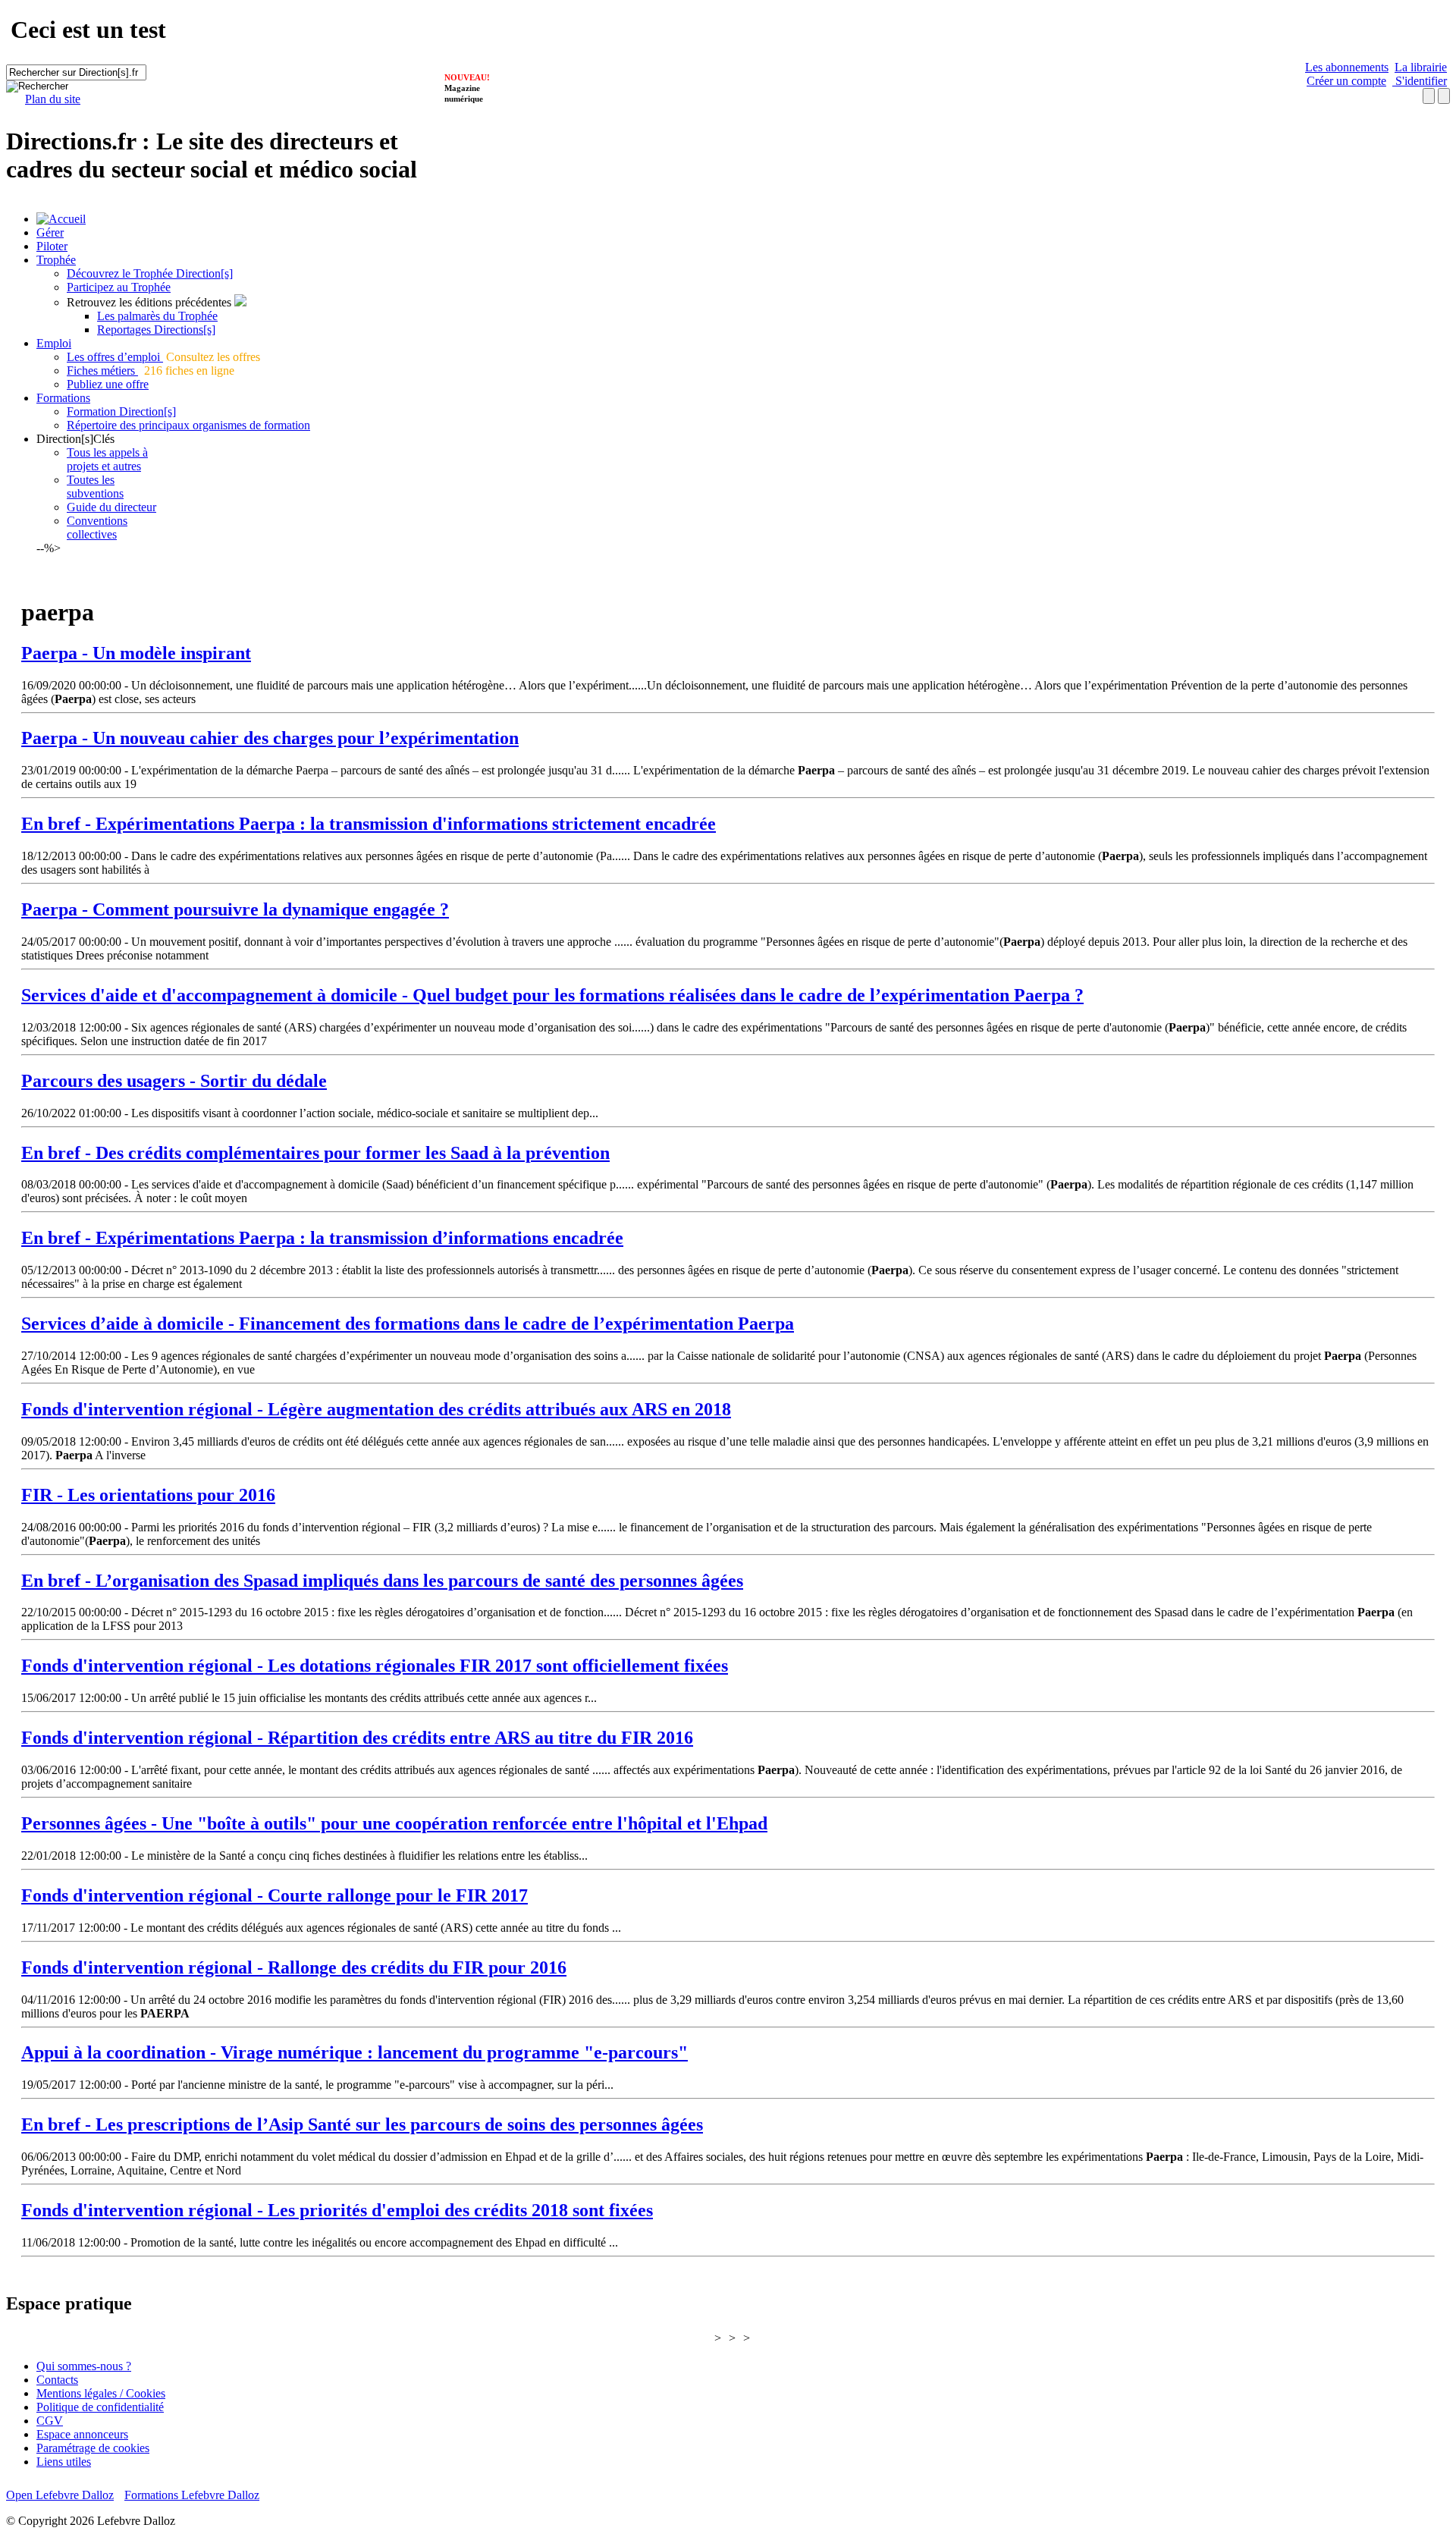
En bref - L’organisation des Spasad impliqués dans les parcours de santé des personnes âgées (382, 1581)
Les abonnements (1347, 67)
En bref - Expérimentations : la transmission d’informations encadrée (322, 1238)
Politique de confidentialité (100, 2407)
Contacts (57, 2380)
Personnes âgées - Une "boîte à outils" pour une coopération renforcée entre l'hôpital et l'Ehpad (394, 1823)
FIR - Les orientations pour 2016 (148, 1495)
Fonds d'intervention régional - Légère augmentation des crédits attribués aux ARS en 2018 (376, 1409)
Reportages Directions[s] (156, 330)
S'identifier (1420, 81)
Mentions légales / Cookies (101, 2393)
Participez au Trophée (119, 287)
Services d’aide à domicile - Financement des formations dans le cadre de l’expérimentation (408, 1324)
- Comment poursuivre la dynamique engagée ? (235, 909)
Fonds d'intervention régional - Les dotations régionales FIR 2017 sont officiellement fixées (375, 1666)
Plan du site (53, 99)
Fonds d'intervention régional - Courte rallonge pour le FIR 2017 (275, 1895)
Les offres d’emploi (115, 357)
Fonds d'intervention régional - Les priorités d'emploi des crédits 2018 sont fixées (337, 2210)
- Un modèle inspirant (136, 653)
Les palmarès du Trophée (157, 316)
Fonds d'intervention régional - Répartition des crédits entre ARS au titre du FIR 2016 (357, 1738)
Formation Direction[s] (121, 411)
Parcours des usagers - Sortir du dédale (174, 1081)
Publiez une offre (108, 384)
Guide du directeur (111, 507)
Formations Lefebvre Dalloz (192, 2495)
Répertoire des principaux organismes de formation (188, 425)
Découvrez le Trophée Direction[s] (150, 273)
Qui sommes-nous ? (84, 2366)
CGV (50, 2421)
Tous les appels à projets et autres (107, 459)
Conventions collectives (97, 528)
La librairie (1421, 67)
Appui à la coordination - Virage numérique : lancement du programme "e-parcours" (355, 2052)
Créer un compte (1346, 81)
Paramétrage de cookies (93, 2448)
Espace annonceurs (82, 2434)
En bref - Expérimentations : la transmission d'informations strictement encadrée (369, 824)
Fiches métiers (102, 371)
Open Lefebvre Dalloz (60, 2495)
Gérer (50, 232)
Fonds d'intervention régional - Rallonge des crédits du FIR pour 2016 (294, 1967)
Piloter (52, 246)
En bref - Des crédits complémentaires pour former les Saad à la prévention (315, 1153)
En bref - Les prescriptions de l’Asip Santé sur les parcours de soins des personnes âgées (362, 2124)
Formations (63, 398)
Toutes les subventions (95, 487)
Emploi (54, 343)
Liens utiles (64, 2462)
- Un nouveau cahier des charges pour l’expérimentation (270, 738)
